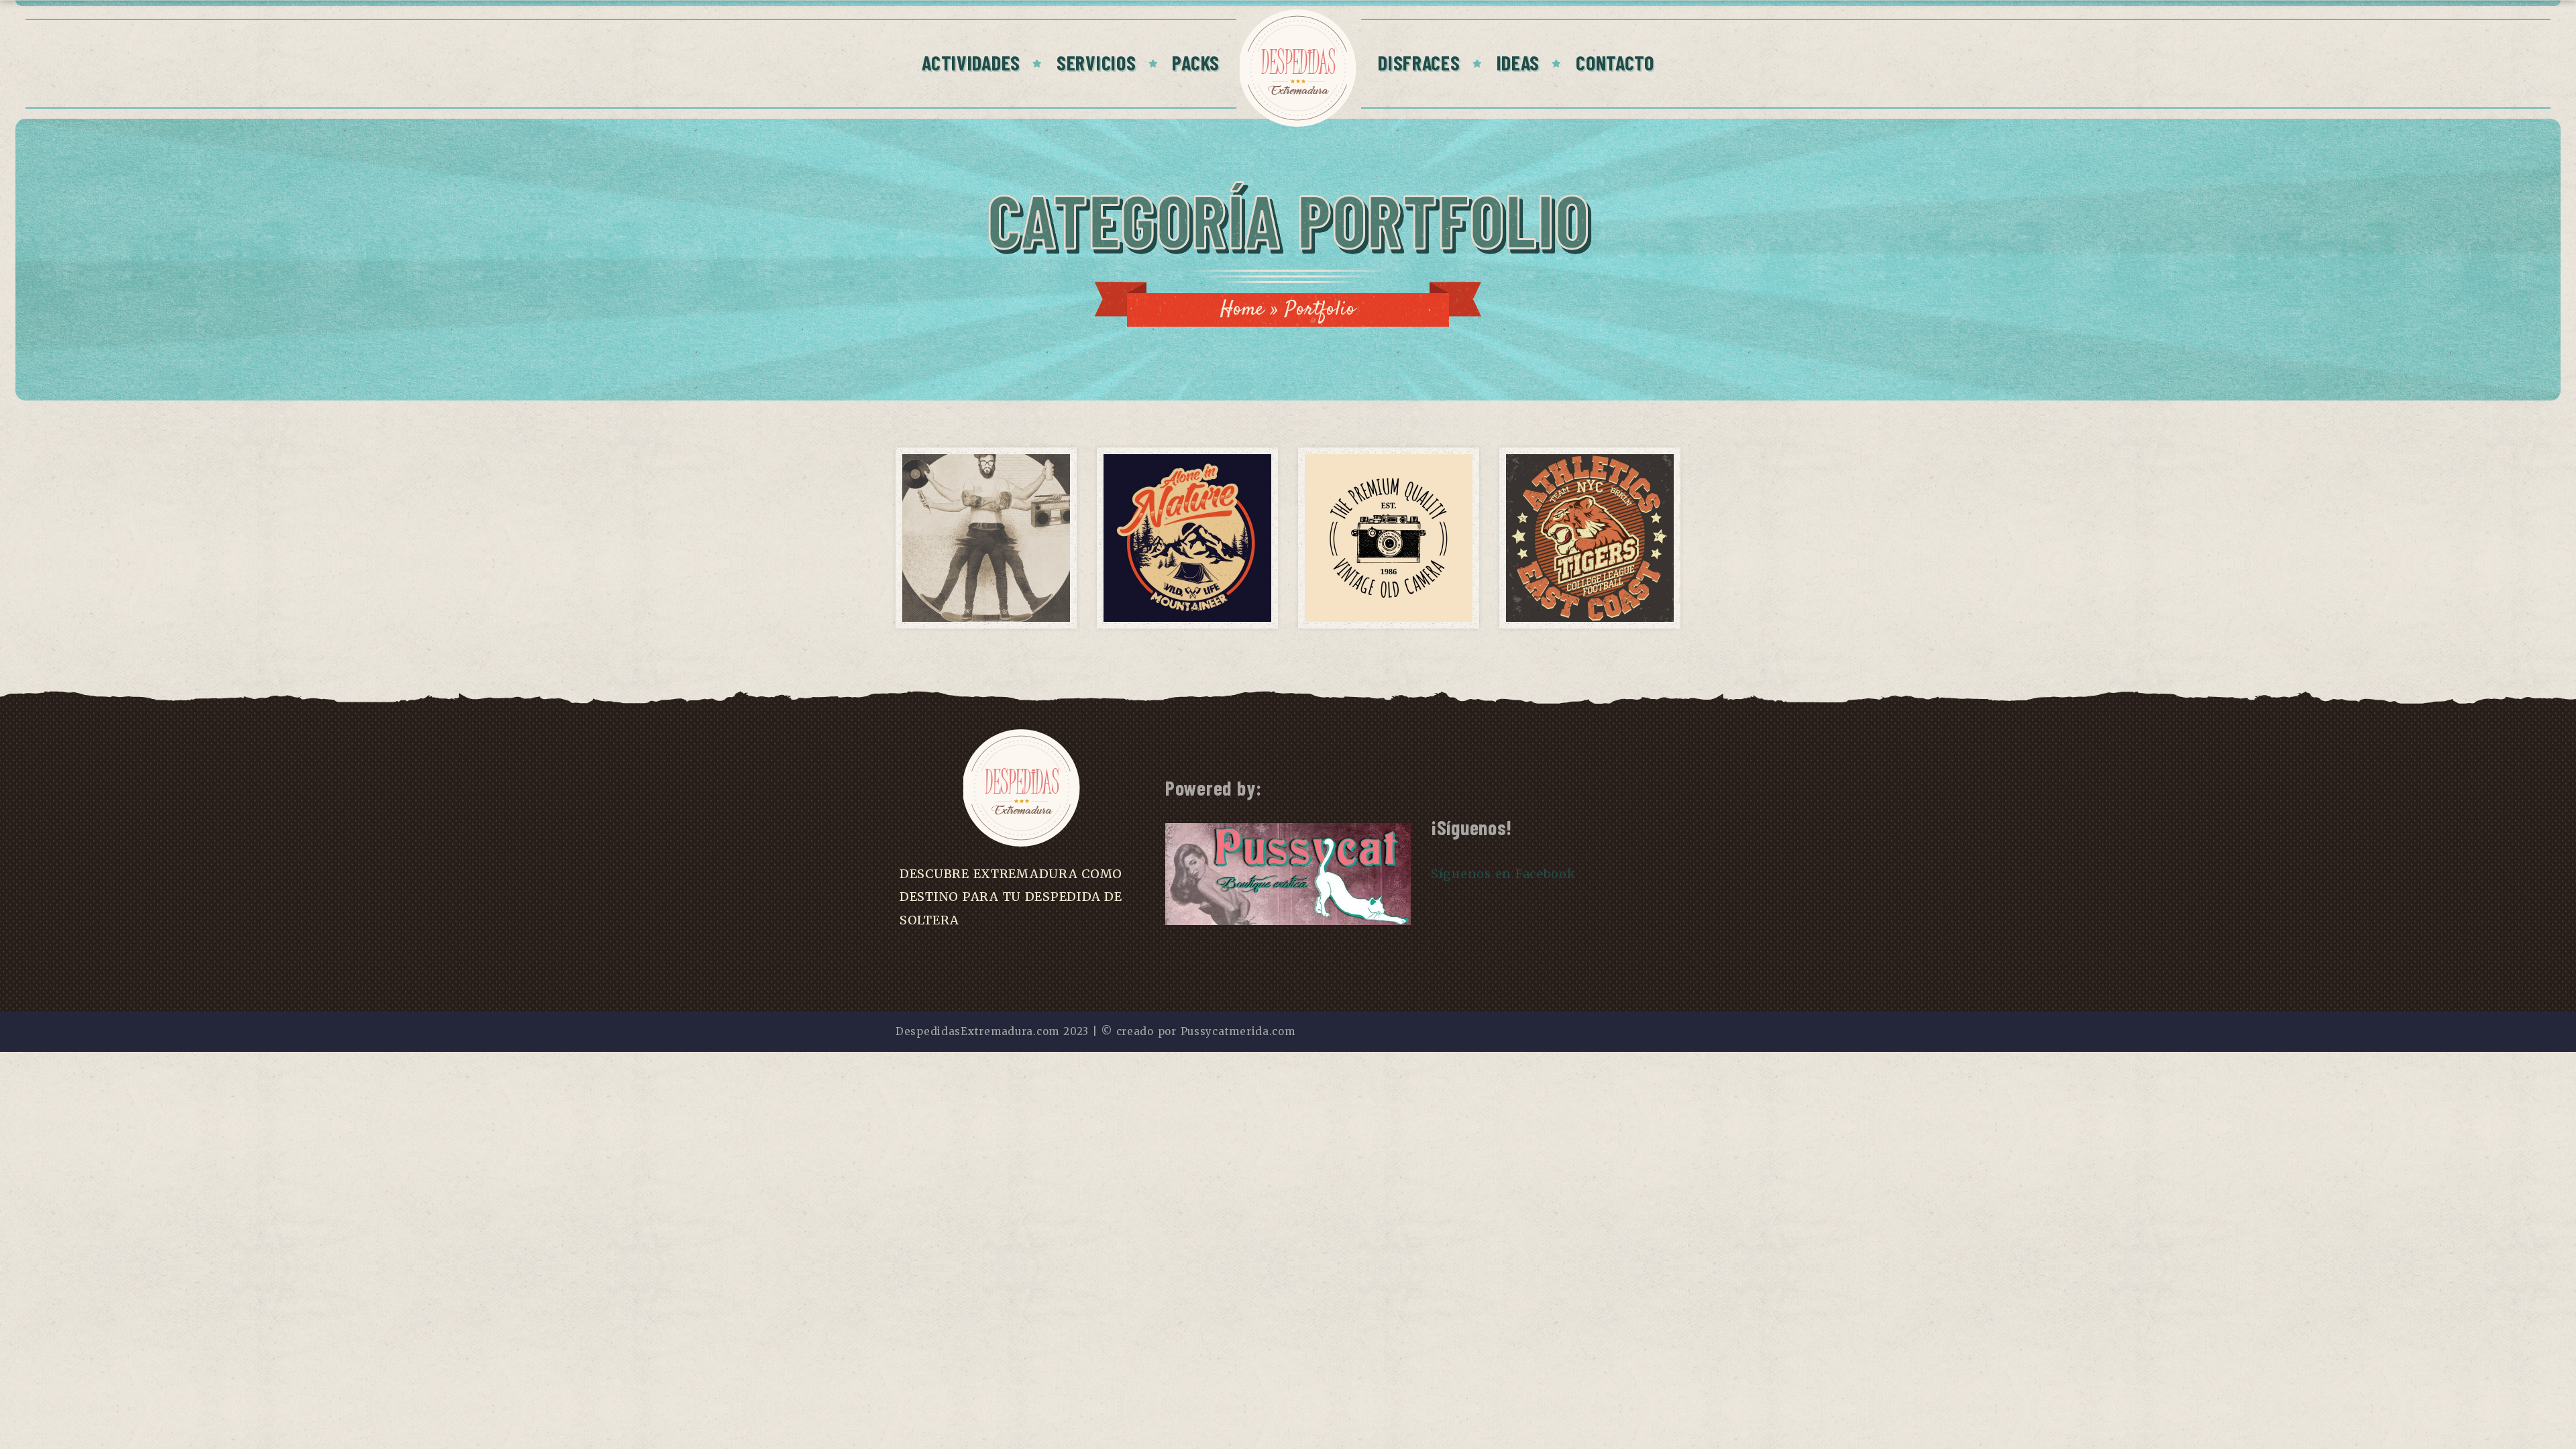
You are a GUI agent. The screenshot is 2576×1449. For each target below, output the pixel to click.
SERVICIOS (1096, 62)
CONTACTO (1615, 62)
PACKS (1196, 62)
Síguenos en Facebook (1503, 874)
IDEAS (1518, 62)
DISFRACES (1419, 62)
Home (1242, 310)
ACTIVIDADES (971, 62)
